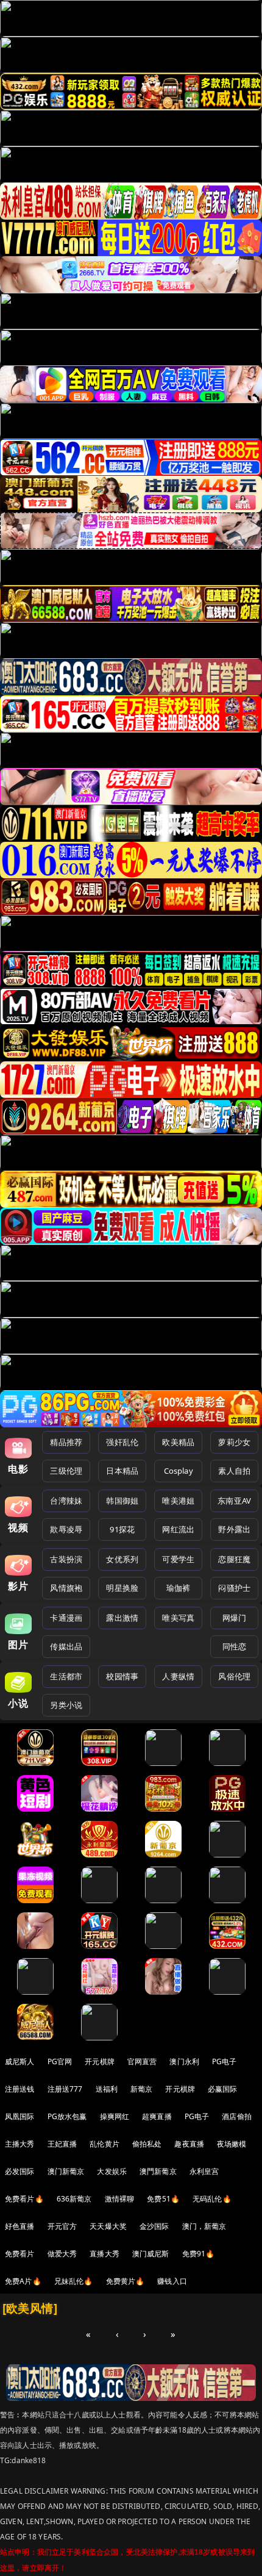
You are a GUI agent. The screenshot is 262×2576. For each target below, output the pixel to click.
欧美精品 (178, 1442)
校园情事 (122, 1676)
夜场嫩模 (232, 2144)
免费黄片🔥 (126, 2281)
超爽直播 (157, 2116)
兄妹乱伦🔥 (74, 2281)
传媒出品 (66, 1646)
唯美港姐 (178, 1501)
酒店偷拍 (237, 2116)
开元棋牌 (100, 2061)
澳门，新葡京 (204, 2226)
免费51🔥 (163, 2199)
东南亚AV (234, 1501)
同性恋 (234, 1646)
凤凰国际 (20, 2116)
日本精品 (122, 1471)
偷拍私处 (147, 2144)
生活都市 (66, 1676)
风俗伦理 (234, 1676)
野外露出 (234, 1529)
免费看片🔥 (24, 2199)
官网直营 (142, 2061)
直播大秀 (104, 2254)
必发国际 (20, 2171)
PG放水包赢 (67, 2116)
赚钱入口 (172, 2281)
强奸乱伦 (122, 1442)
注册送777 (65, 2089)
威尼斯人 (20, 2061)
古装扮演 (66, 1559)
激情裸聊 (120, 2199)
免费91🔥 (199, 2254)
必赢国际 (223, 2089)
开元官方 (62, 2226)
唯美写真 (178, 1618)
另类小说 (66, 1705)
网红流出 (178, 1529)
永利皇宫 (204, 2171)
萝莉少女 (234, 1442)
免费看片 (20, 2254)
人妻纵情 (178, 1676)
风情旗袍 (66, 1588)
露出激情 (122, 1618)
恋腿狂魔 (234, 1559)
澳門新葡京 (158, 2171)
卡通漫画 (66, 1618)
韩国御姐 (122, 1501)
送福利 (107, 2089)
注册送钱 (20, 2089)
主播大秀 (20, 2144)
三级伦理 (66, 1471)
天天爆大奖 (108, 2226)
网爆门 (234, 1618)
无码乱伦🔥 (212, 2199)
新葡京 (141, 2089)
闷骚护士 (234, 1588)
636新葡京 (74, 2199)
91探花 (122, 1529)
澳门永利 (184, 2061)
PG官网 (60, 2061)
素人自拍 (234, 1471)
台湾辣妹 (66, 1501)
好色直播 (20, 2226)
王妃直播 (62, 2144)
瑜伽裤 (178, 1588)
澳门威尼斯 (151, 2254)
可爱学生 (178, 1559)
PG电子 (225, 2061)
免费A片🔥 (23, 2281)
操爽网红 (115, 2116)
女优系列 (122, 1559)
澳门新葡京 (66, 2171)
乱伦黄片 (104, 2144)
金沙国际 (154, 2226)
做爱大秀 (62, 2254)
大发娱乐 (112, 2171)
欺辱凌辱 (66, 1529)
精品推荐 (66, 1442)
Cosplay (179, 1471)
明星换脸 (122, 1588)
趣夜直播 (189, 2144)
